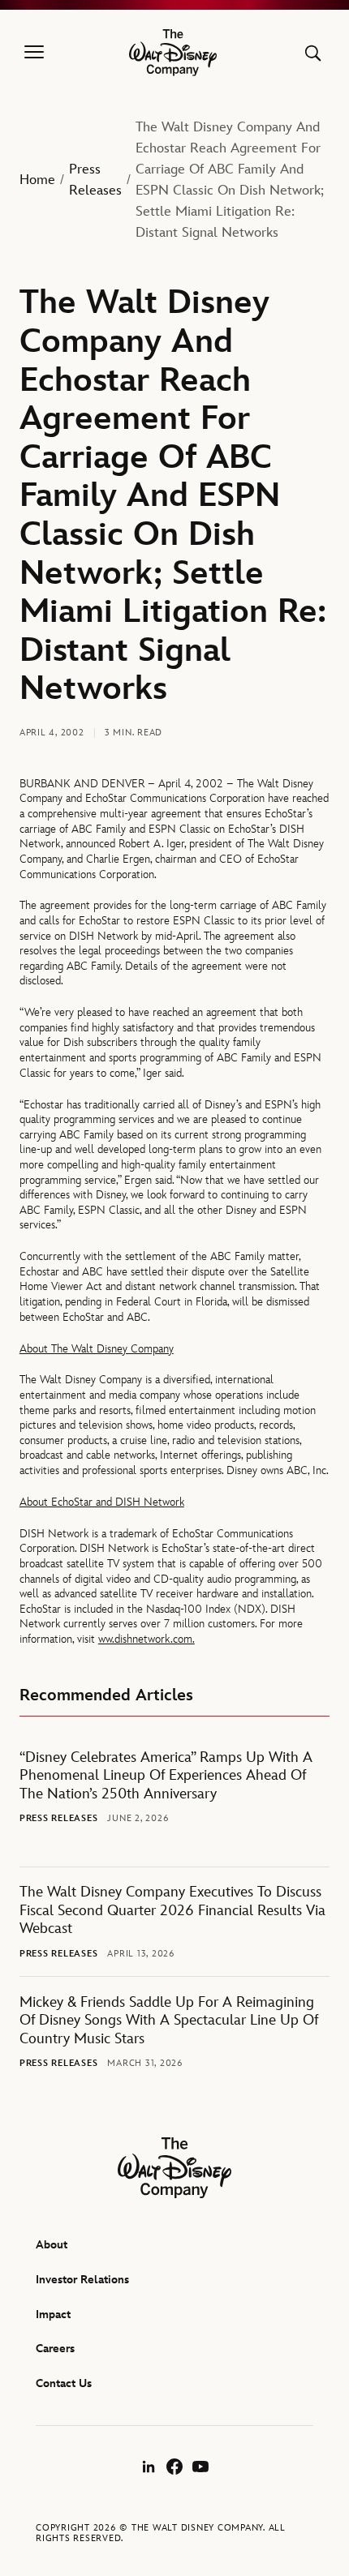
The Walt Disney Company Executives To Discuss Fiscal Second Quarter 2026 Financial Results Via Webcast (172, 1911)
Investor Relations (82, 2280)
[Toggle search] (313, 53)
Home (37, 180)
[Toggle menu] (34, 53)
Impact (53, 2315)
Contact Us (64, 2383)
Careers (55, 2349)
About (52, 2245)
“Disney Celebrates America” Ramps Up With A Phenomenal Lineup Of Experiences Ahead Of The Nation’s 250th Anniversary (166, 1776)
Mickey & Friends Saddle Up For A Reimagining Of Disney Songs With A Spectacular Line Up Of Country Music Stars (169, 2021)
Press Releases (95, 180)
